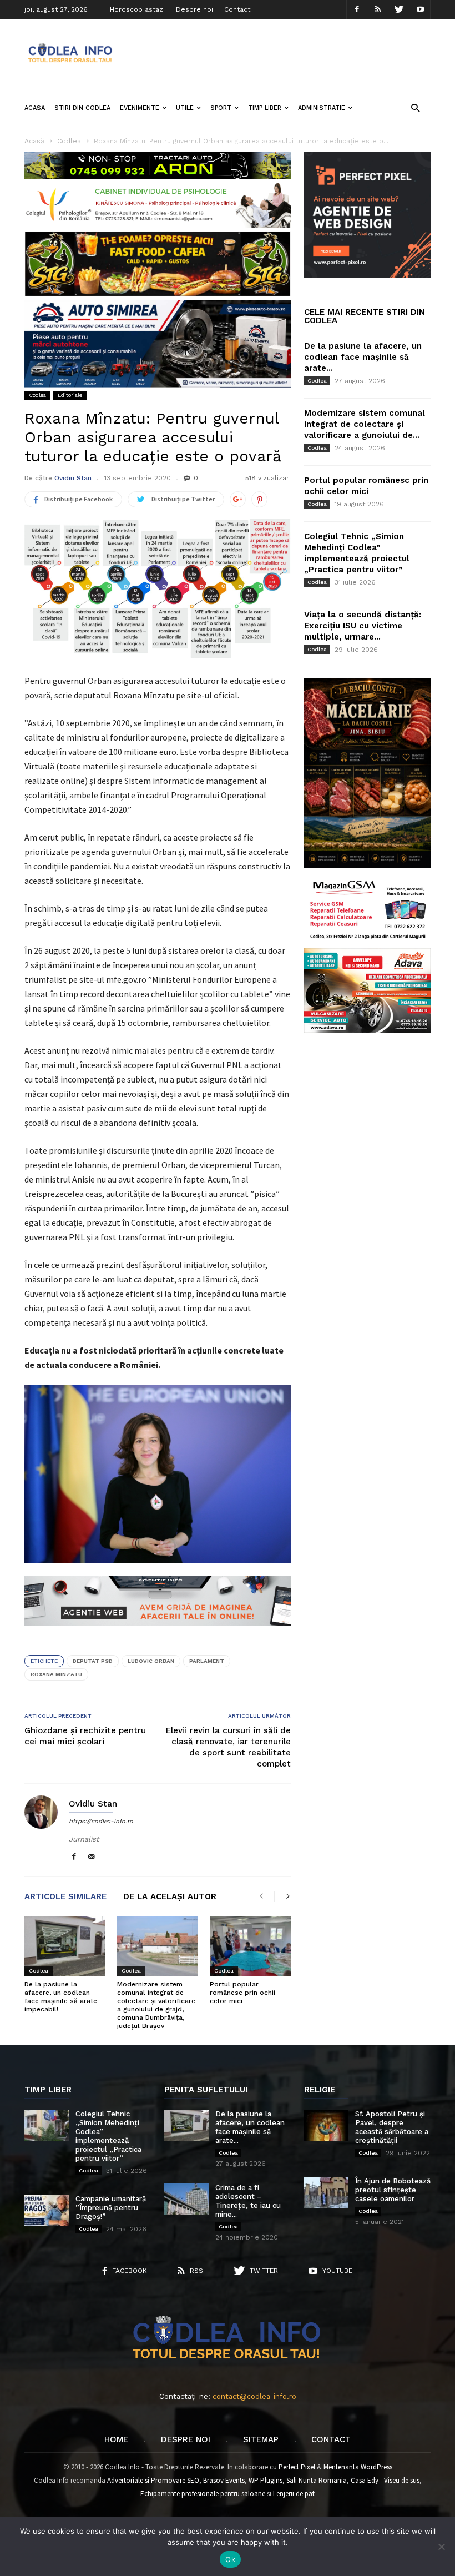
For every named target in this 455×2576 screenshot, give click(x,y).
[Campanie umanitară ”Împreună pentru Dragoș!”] (47, 2210)
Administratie (322, 108)
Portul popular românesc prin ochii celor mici (242, 1993)
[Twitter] (399, 10)
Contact (237, 9)
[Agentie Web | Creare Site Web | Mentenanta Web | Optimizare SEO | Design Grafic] (158, 1634)
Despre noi (194, 9)
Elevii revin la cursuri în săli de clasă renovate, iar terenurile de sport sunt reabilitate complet (228, 1747)
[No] (441, 2547)
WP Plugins (266, 2480)
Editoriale (70, 395)
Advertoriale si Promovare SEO (153, 2480)
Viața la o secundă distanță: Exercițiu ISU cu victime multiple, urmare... (363, 626)
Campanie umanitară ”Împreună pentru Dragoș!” (111, 2208)
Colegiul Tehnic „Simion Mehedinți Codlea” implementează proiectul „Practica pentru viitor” (108, 2136)
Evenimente (140, 108)
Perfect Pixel (297, 2467)
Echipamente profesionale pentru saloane (203, 2494)
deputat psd (93, 1661)
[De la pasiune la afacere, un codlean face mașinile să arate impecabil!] (65, 1946)
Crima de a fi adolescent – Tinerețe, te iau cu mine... (248, 2201)
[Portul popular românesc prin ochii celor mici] (250, 1946)
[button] (415, 107)
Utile (185, 108)
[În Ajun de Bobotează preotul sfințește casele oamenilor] (326, 2192)
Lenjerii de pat (294, 2494)
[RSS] (378, 10)
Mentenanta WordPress (358, 2467)
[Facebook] (357, 10)
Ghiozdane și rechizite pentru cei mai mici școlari (85, 1736)
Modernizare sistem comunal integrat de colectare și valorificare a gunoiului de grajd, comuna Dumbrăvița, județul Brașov (156, 2005)
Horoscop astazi (137, 9)
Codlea (37, 395)
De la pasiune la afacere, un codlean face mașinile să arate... (363, 357)
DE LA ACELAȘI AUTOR (170, 1897)
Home (116, 2439)
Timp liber (265, 108)
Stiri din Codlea (82, 108)
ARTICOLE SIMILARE (65, 1897)
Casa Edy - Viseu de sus (385, 2480)
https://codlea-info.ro (101, 1821)
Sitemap (261, 2439)
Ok (230, 2559)
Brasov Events (224, 2480)
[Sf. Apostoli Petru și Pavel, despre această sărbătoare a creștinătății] (326, 2125)
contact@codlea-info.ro (254, 2396)
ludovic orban (151, 1661)
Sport (221, 108)
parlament (207, 1661)
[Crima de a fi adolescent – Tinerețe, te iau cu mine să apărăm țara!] (186, 2199)
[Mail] (92, 1857)
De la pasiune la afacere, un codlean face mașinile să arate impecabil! (61, 1997)
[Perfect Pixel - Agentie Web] (367, 276)
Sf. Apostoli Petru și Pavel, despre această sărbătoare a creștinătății (392, 2127)
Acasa (35, 108)
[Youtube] (420, 10)
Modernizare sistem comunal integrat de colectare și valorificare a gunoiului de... (365, 424)
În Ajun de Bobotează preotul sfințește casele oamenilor (393, 2190)
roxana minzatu (56, 1674)
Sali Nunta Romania (317, 2480)
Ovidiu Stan (73, 478)
